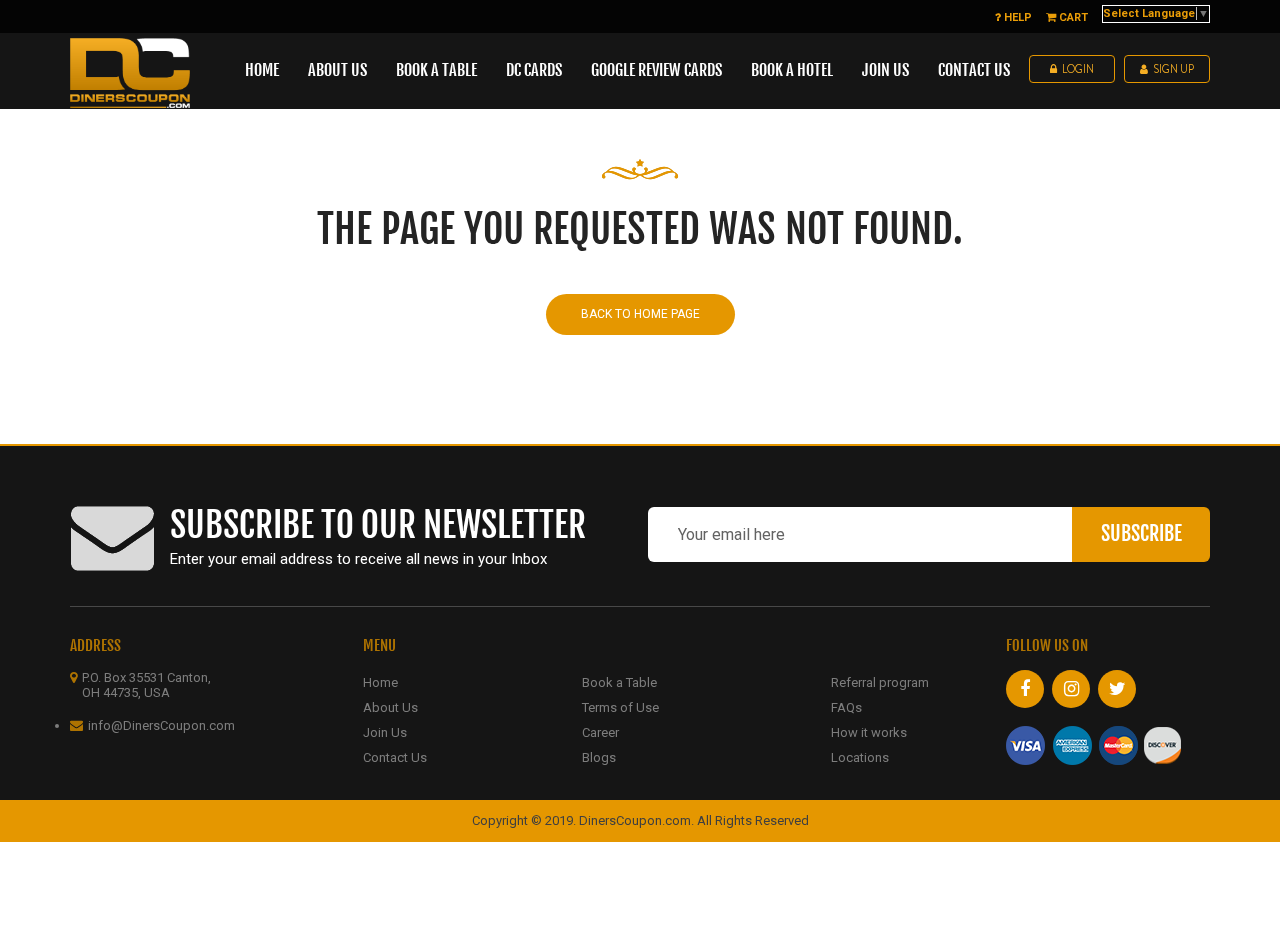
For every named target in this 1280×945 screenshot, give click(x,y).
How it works (869, 732)
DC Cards (534, 70)
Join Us (385, 732)
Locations (860, 757)
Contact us (974, 70)
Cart (1072, 17)
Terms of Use (620, 707)
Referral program (880, 682)
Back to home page (640, 314)
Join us (885, 70)
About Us (390, 707)
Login (1078, 69)
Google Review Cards (656, 70)
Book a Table (436, 70)
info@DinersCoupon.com (161, 725)
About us (337, 70)
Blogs (599, 757)
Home (262, 70)
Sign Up (1173, 69)
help (1016, 17)
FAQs (846, 707)
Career (600, 732)
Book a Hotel (792, 70)
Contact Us (395, 757)
